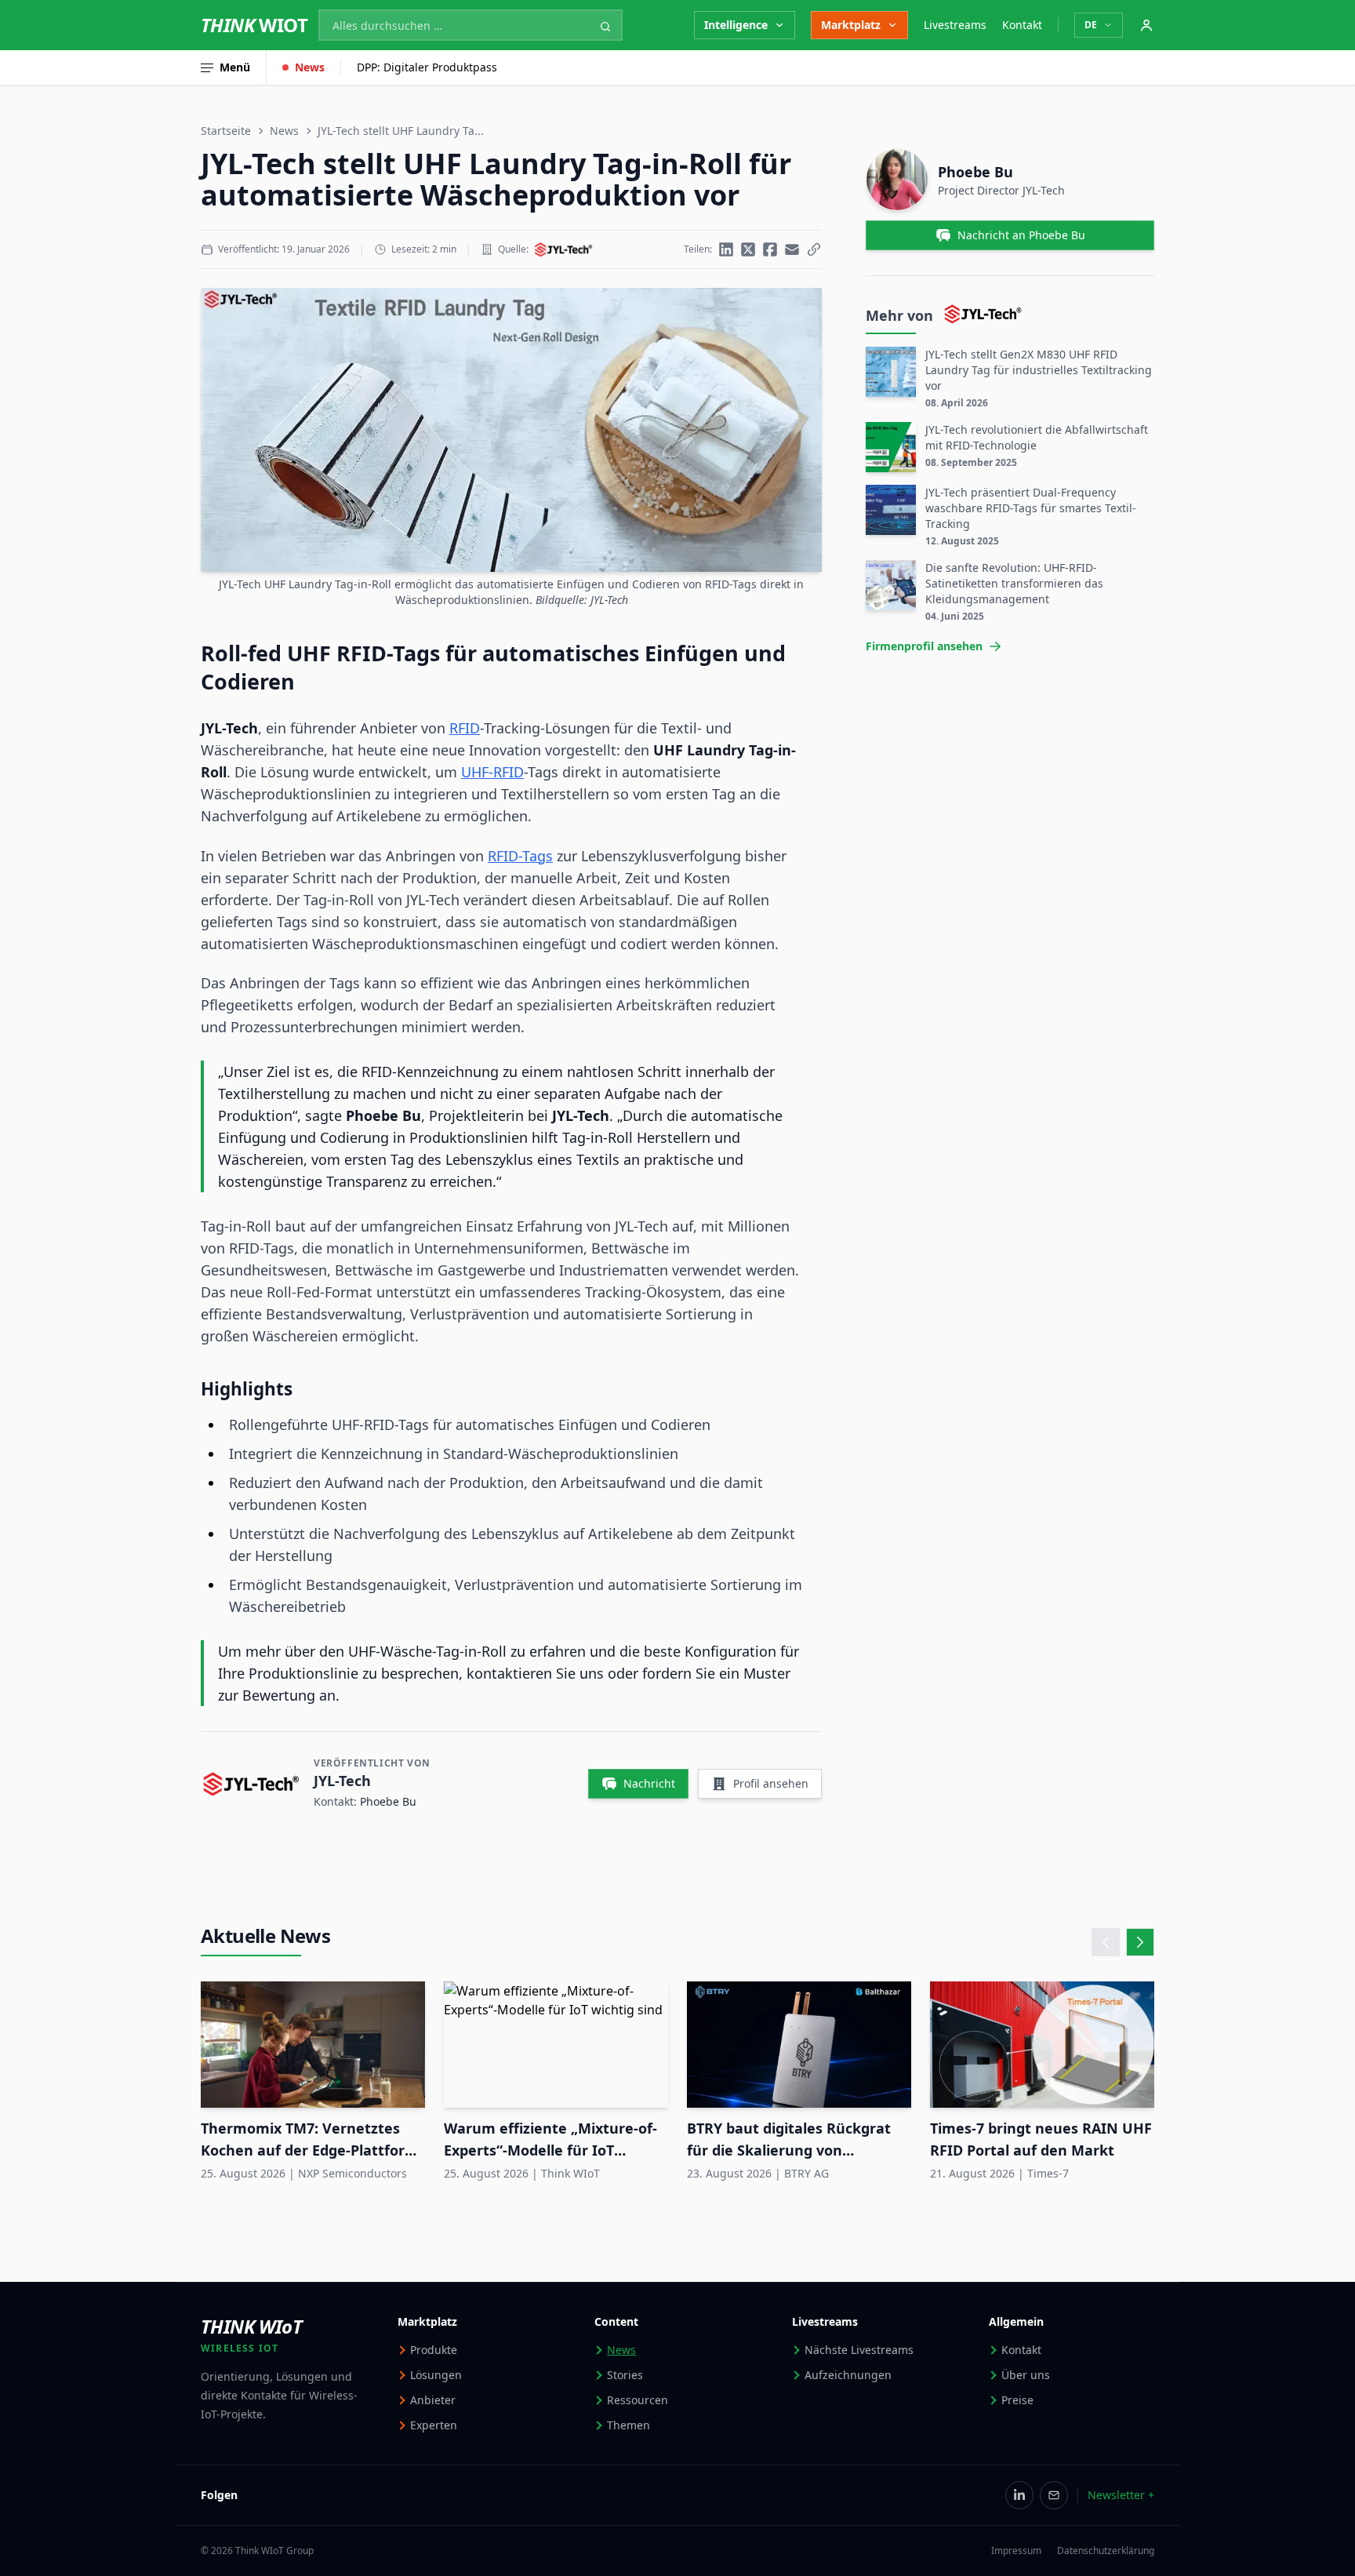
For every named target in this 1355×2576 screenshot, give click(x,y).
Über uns (1026, 2375)
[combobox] (470, 25)
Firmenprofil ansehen (924, 646)
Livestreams (955, 25)
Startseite (226, 131)
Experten (434, 2425)
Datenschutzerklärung (1106, 2551)
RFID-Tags (520, 856)
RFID (465, 728)
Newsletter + (1121, 2495)
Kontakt (1022, 25)
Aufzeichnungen (848, 2375)
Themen (628, 2425)
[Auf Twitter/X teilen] (748, 249)
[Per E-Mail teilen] (792, 249)
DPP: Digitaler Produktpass (427, 67)
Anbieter (433, 2400)
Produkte (434, 2350)
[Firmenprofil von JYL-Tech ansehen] (563, 249)
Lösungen (436, 2375)
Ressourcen (638, 2400)
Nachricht (649, 1783)
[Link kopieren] (814, 249)
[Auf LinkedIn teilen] (726, 249)
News (310, 67)
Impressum (1016, 2551)
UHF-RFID (492, 772)
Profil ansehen (771, 1783)
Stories (625, 2375)
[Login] (1146, 25)
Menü (235, 67)
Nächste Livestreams (859, 2350)
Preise (1017, 2400)
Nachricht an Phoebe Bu (1021, 235)
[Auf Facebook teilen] (770, 249)
